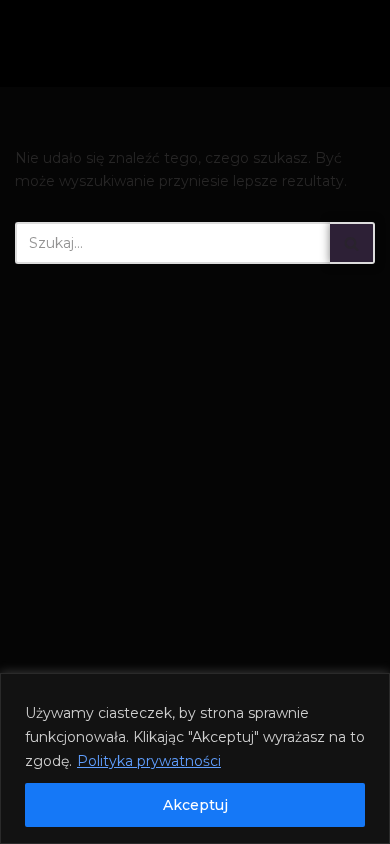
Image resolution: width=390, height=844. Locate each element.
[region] (195, 758)
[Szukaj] (352, 243)
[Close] (369, 690)
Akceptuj (195, 805)
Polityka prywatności (149, 761)
